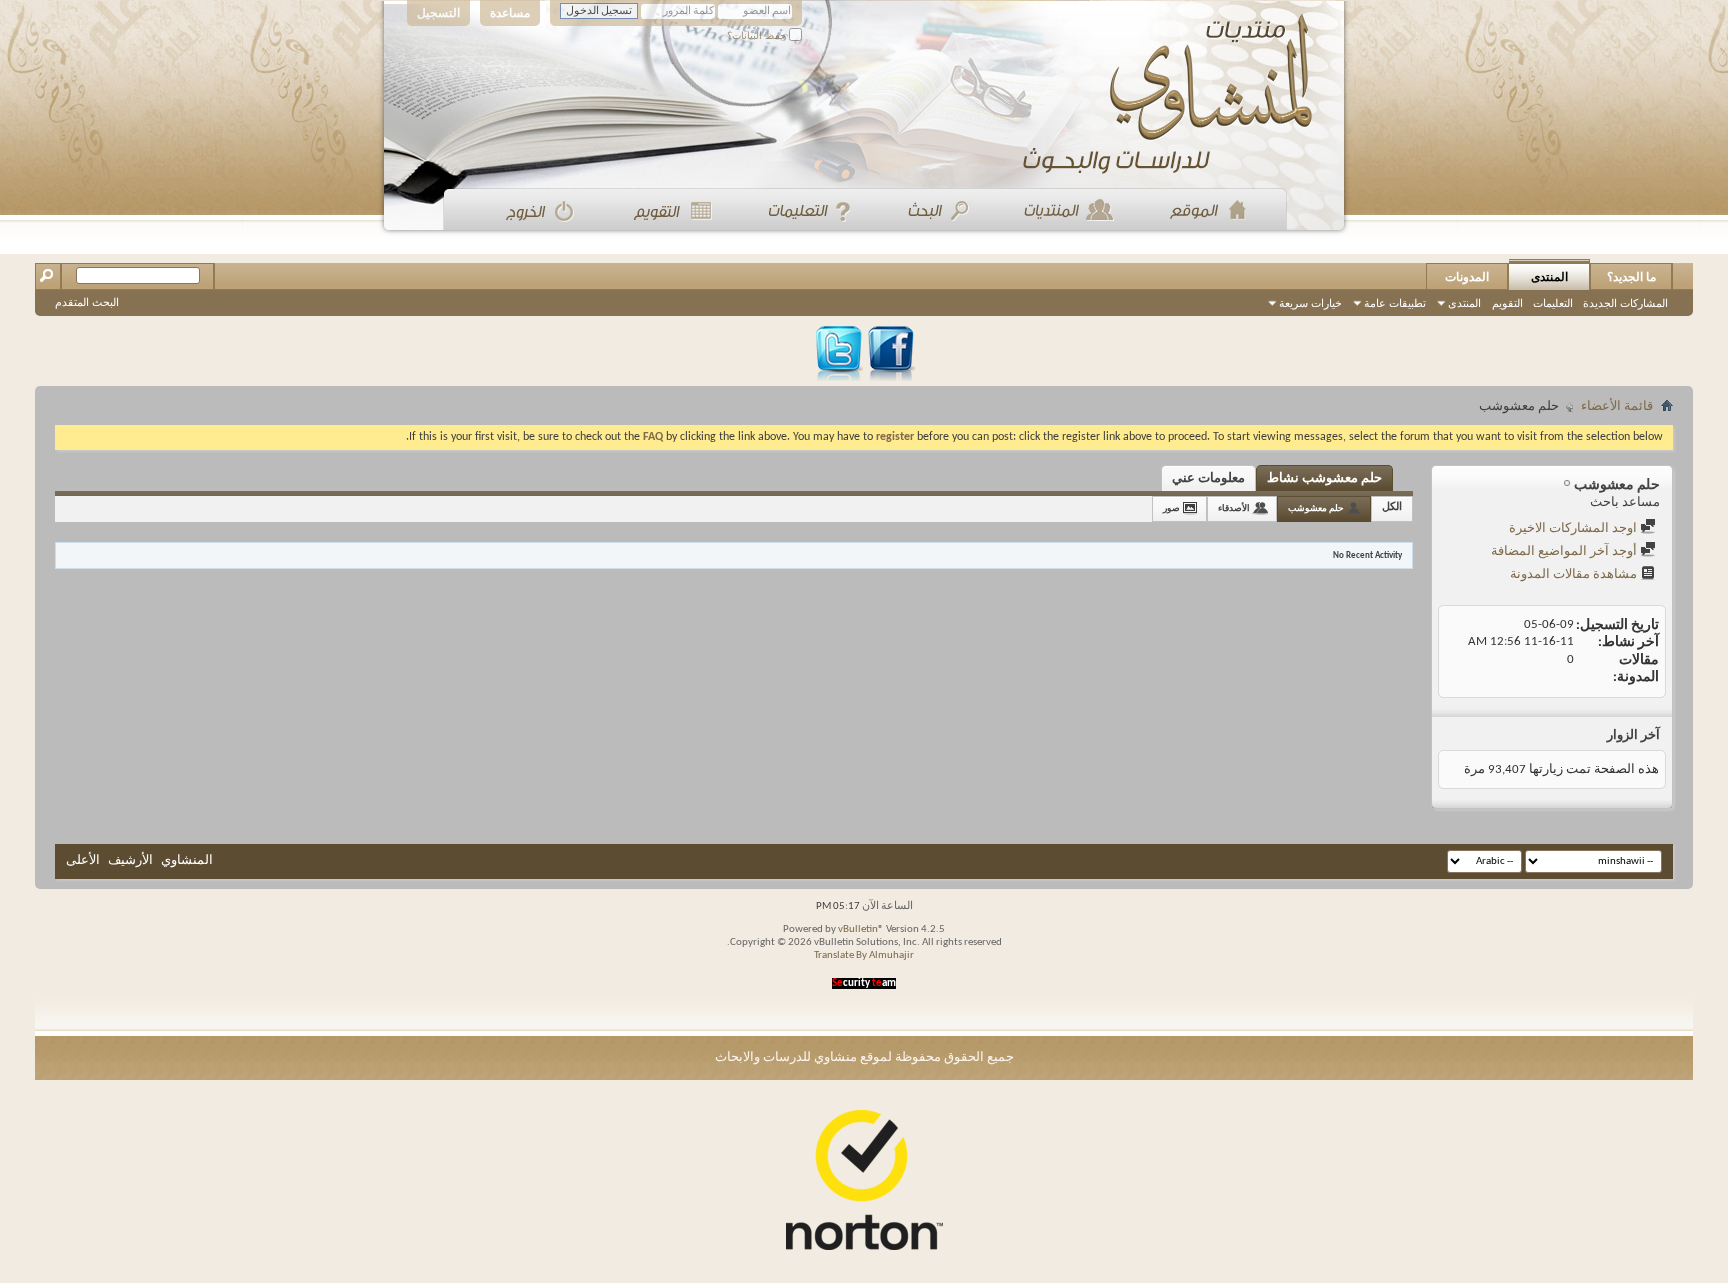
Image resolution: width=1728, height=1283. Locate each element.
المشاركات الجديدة (1625, 303)
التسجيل (438, 13)
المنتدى (1549, 277)
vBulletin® (861, 929)
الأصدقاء (1234, 508)
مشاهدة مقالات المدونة (1575, 574)
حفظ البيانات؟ (758, 35)
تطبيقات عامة (1395, 303)
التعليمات (1553, 303)
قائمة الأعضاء (1617, 406)
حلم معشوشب (1316, 508)
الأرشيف (130, 860)
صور (1171, 508)
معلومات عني (1208, 478)
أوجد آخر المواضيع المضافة (1565, 551)
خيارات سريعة (1310, 303)
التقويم (1507, 303)
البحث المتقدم (87, 302)
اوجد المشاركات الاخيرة (1574, 528)
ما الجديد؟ (1631, 277)
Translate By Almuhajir (864, 955)
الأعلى (83, 860)
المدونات (1467, 277)
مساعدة (510, 13)
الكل (1392, 507)
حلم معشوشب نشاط (1324, 478)
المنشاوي (187, 860)
